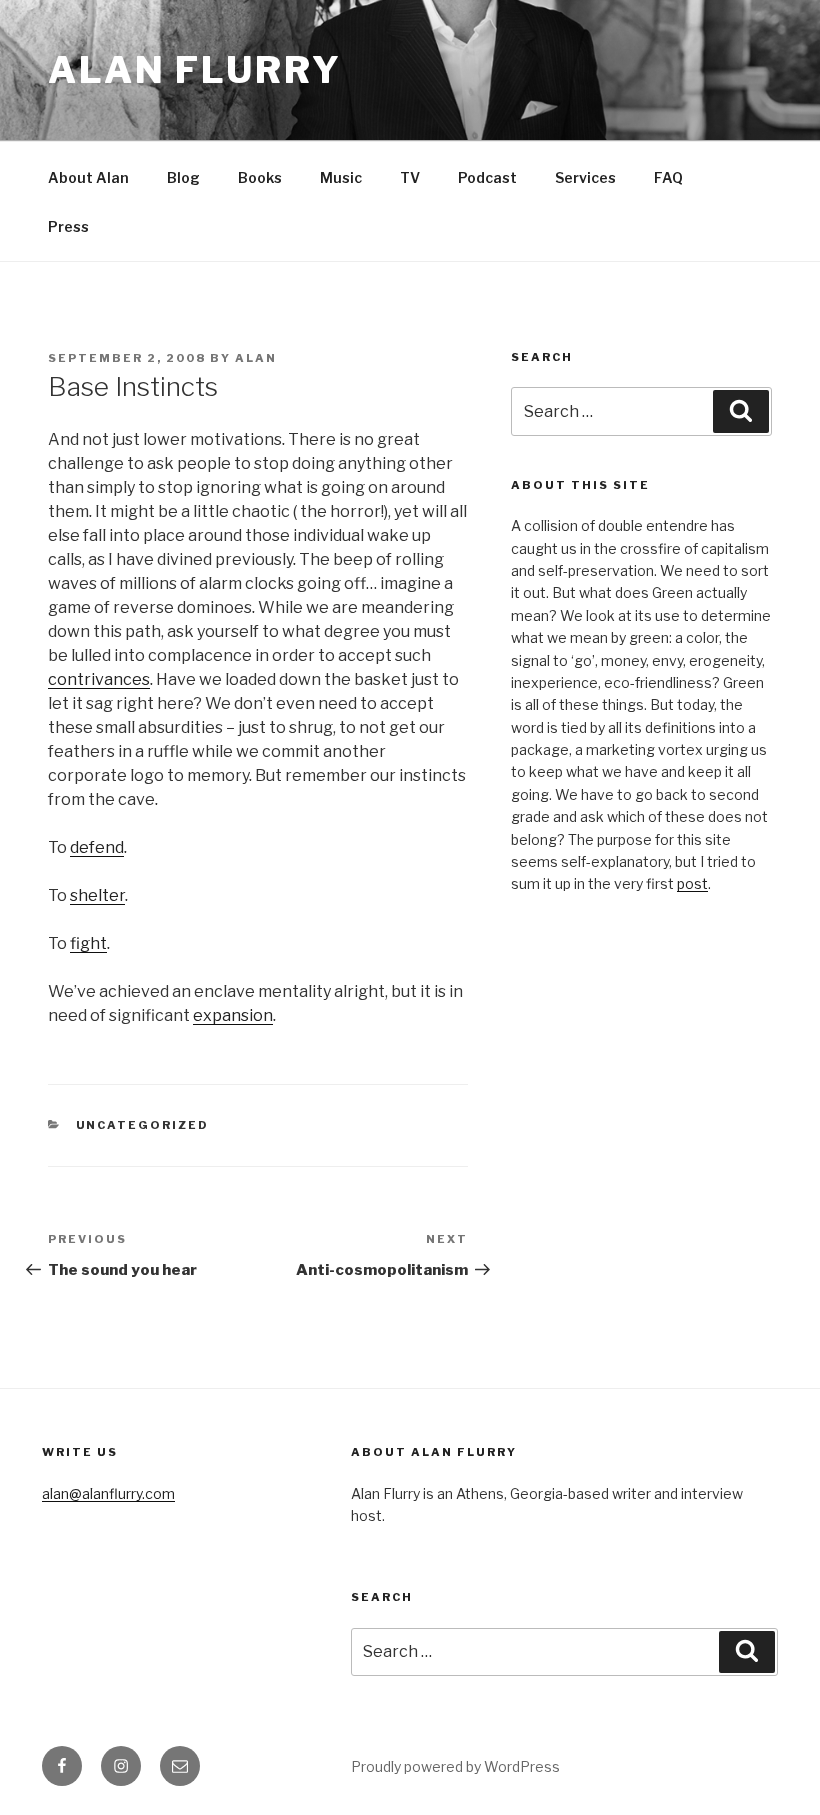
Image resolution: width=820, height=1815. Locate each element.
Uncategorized (143, 1125)
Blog (183, 177)
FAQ (668, 177)
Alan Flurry (195, 70)
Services (585, 177)
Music (341, 177)
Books (260, 177)
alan (256, 358)
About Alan (88, 177)
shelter (97, 895)
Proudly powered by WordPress (455, 1766)
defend (97, 847)
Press (68, 226)
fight (88, 943)
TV (410, 177)
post (692, 883)
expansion (233, 1015)
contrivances (99, 679)
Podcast (487, 177)
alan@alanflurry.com (108, 1493)
